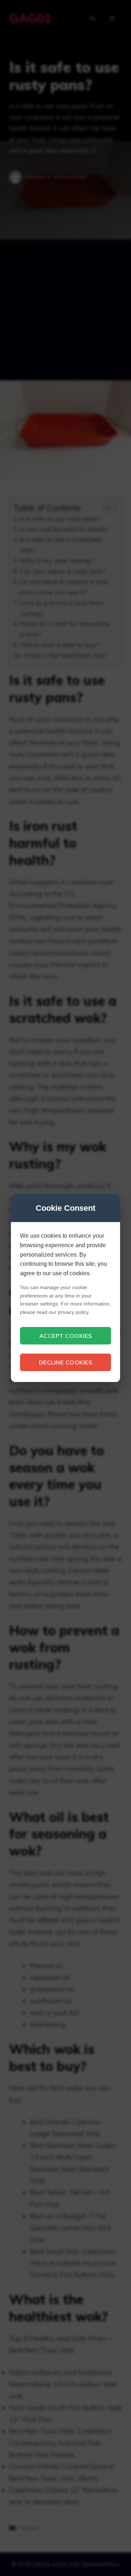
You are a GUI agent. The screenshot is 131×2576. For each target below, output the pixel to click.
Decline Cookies (66, 1362)
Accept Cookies (66, 1336)
